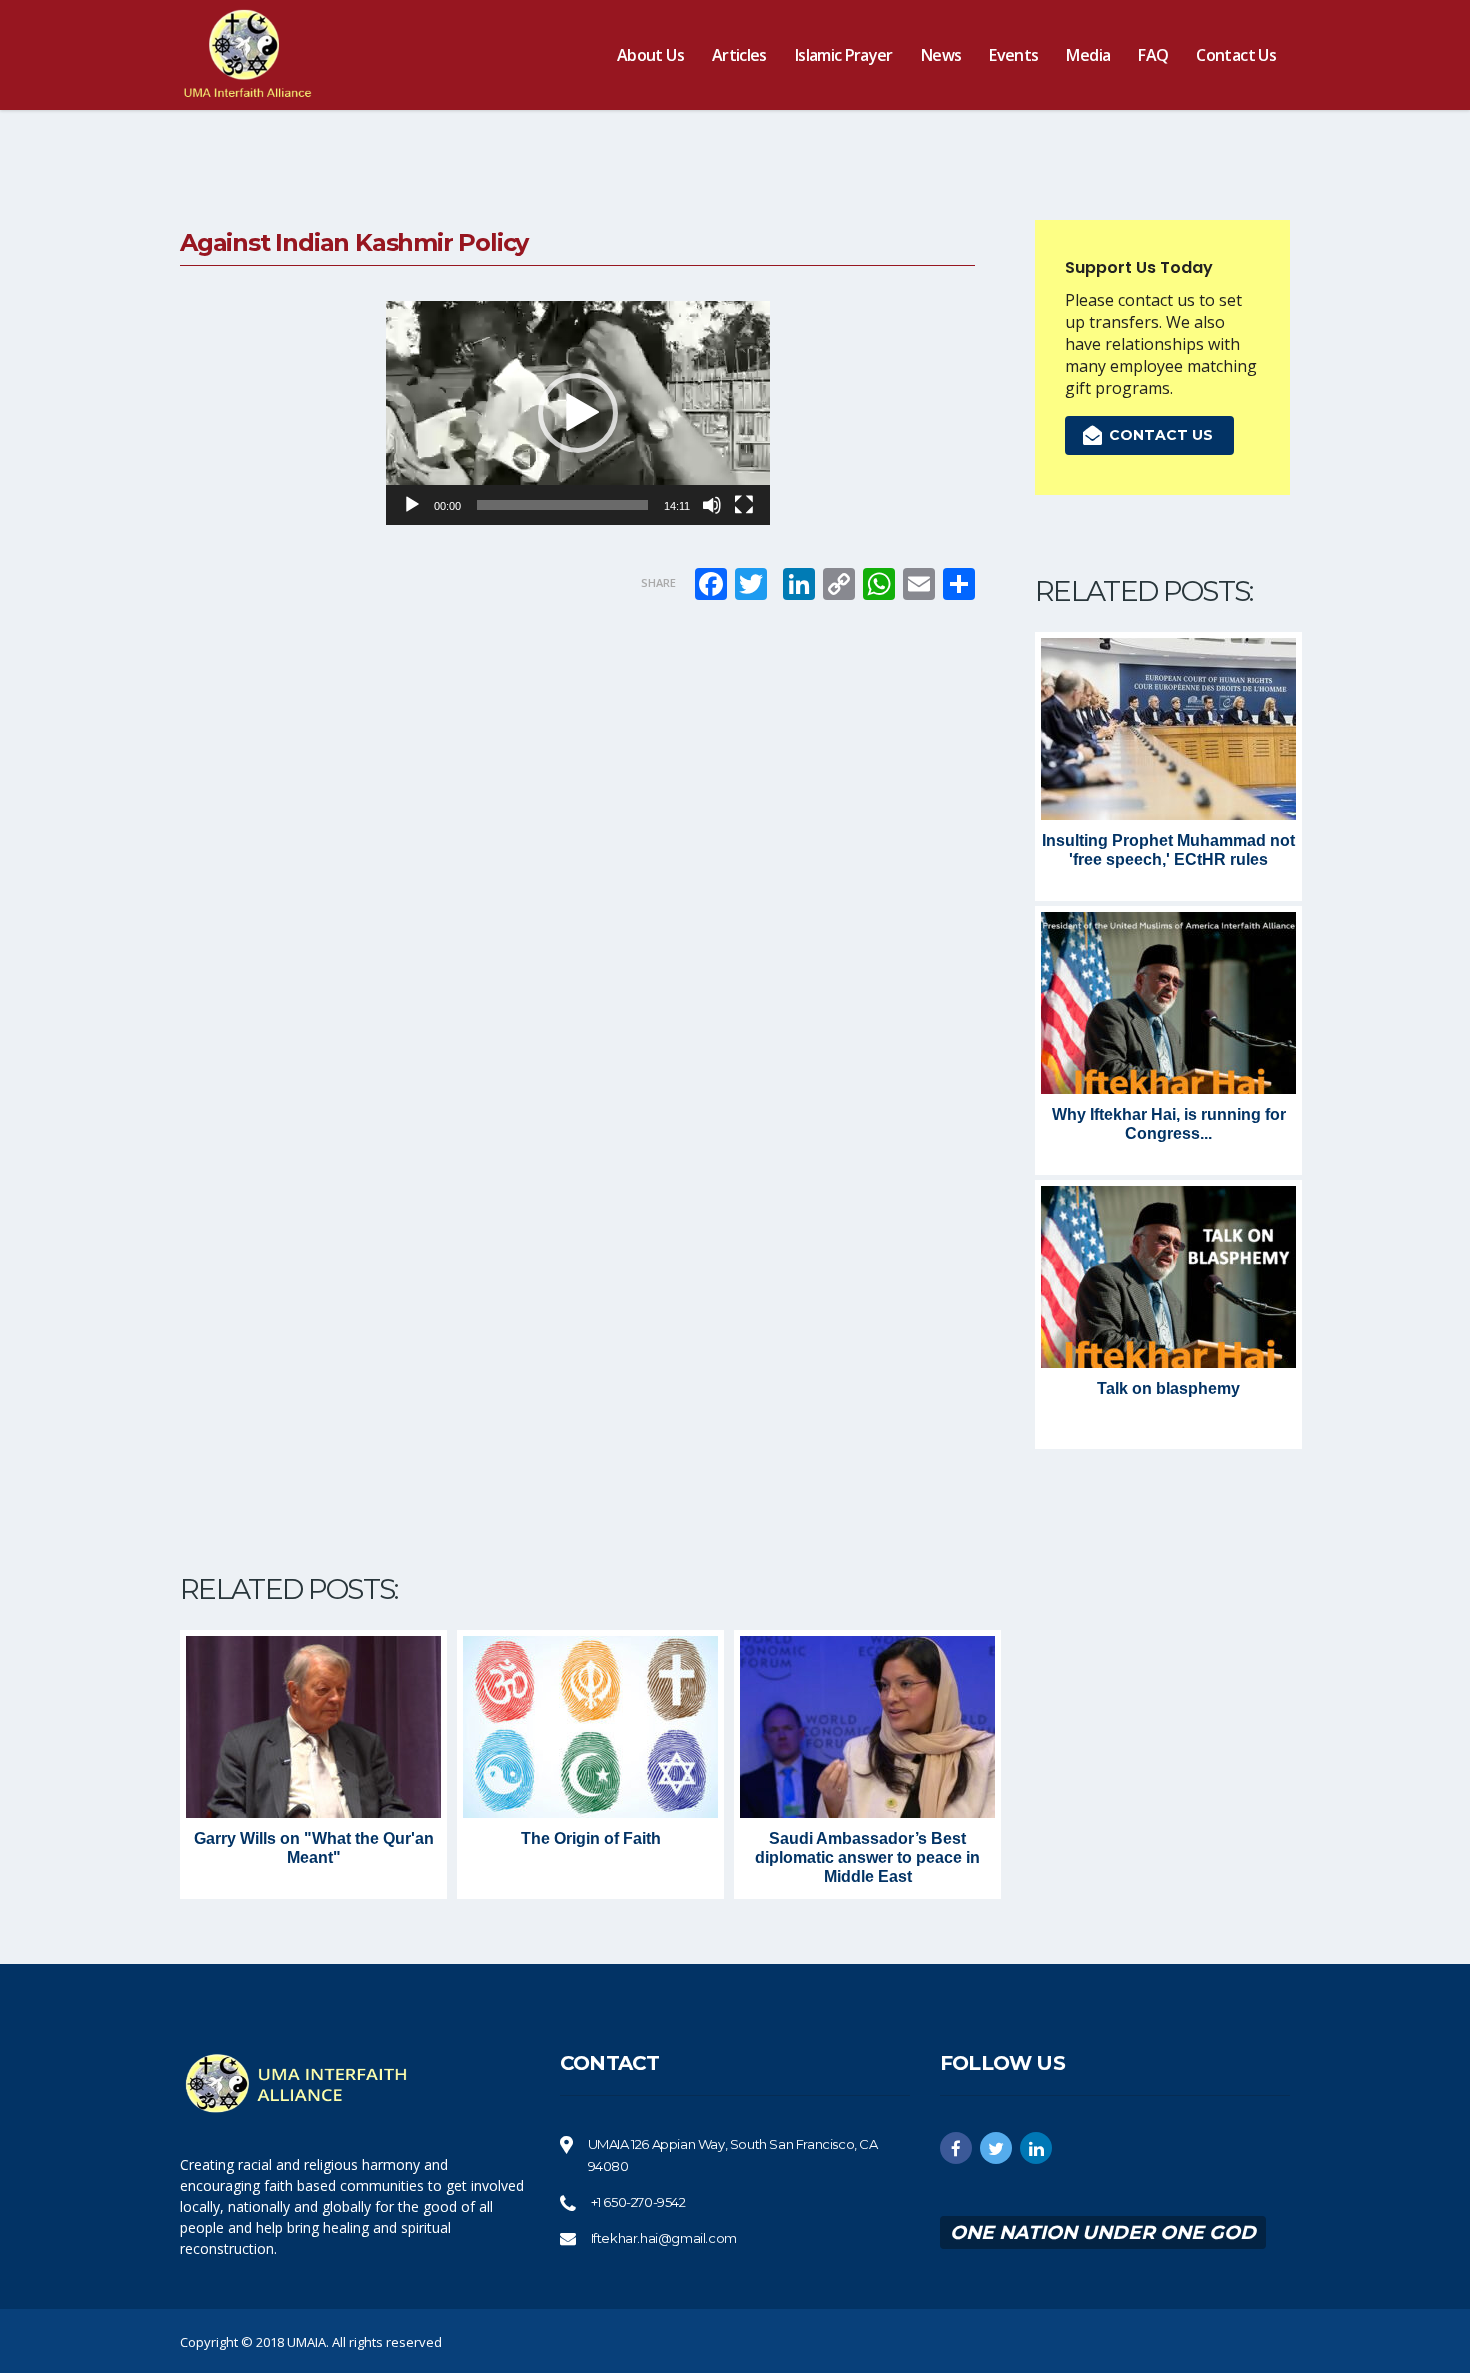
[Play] (412, 505)
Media (1088, 55)
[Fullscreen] (744, 505)
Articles (739, 55)
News (941, 55)
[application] (578, 413)
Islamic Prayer (844, 55)
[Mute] (712, 505)
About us (650, 55)
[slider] (562, 505)
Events (1013, 55)
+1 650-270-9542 (638, 2202)
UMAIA (306, 2342)
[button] (578, 413)
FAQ (1153, 55)
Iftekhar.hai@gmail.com (664, 2238)
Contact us (1236, 55)
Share (658, 582)
